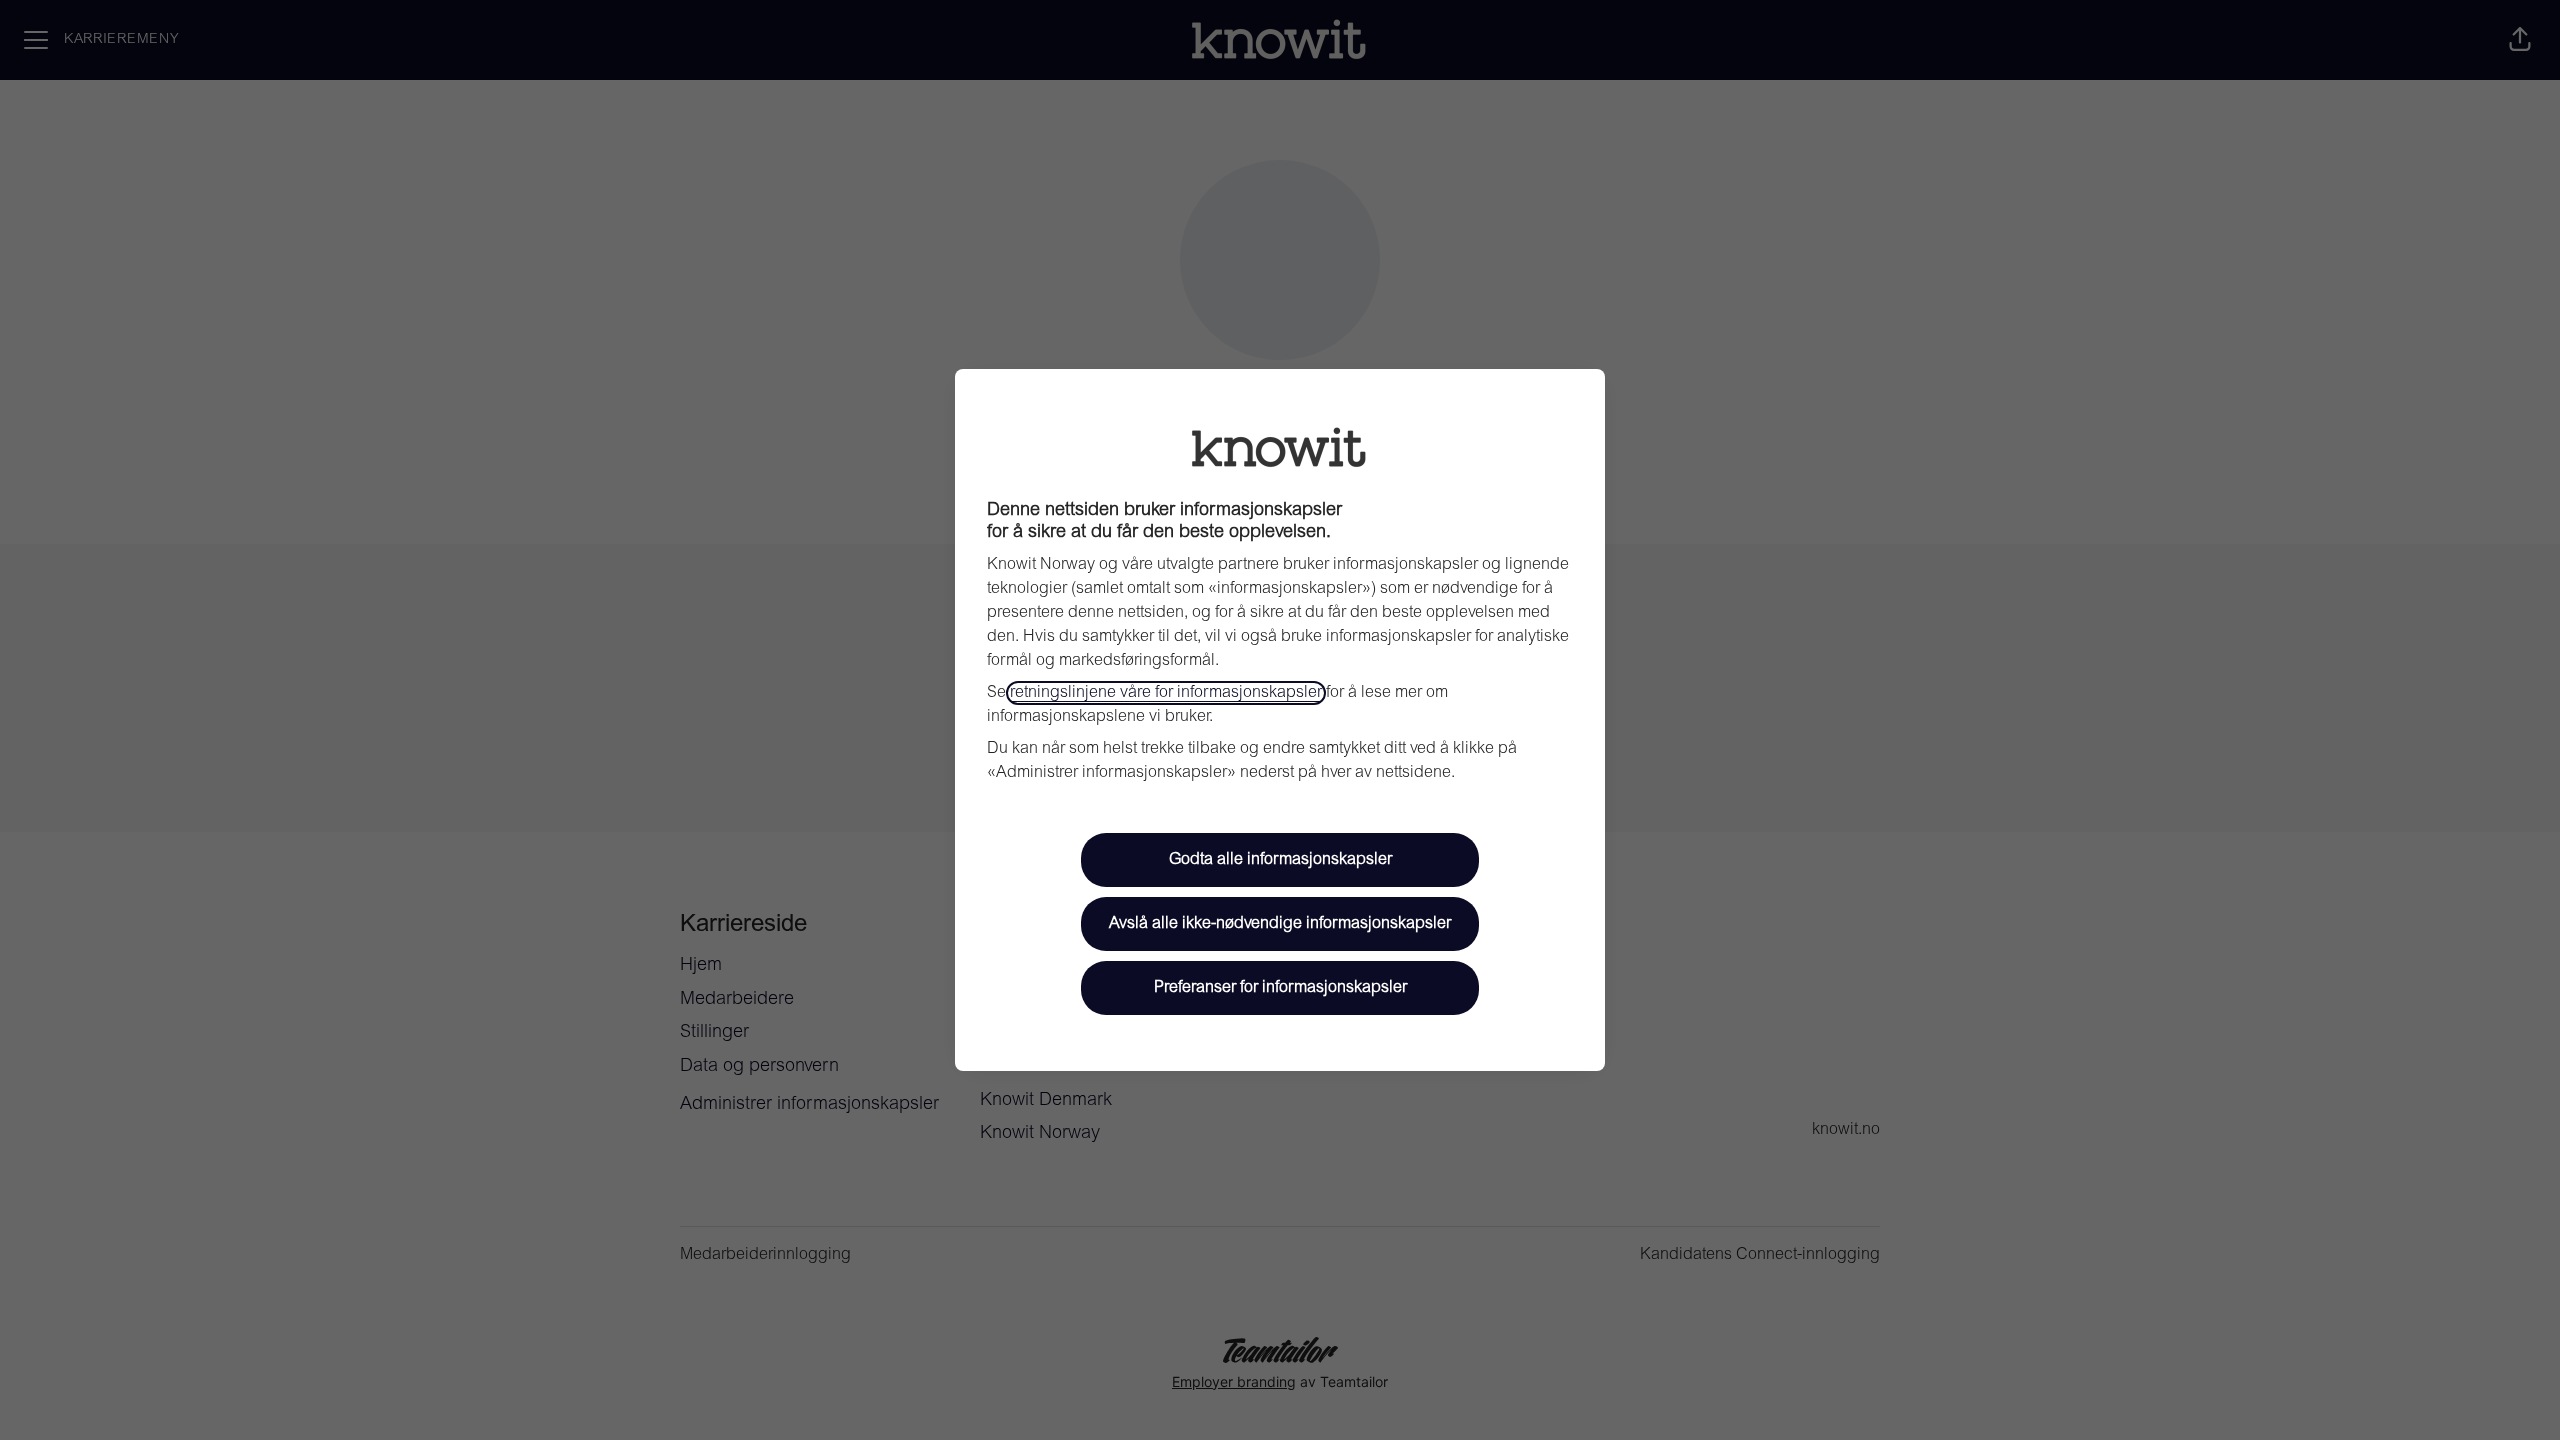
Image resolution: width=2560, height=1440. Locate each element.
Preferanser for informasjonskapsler (1280, 988)
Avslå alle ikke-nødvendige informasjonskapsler (1280, 924)
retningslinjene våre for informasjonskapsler (1166, 693)
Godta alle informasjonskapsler (1280, 860)
